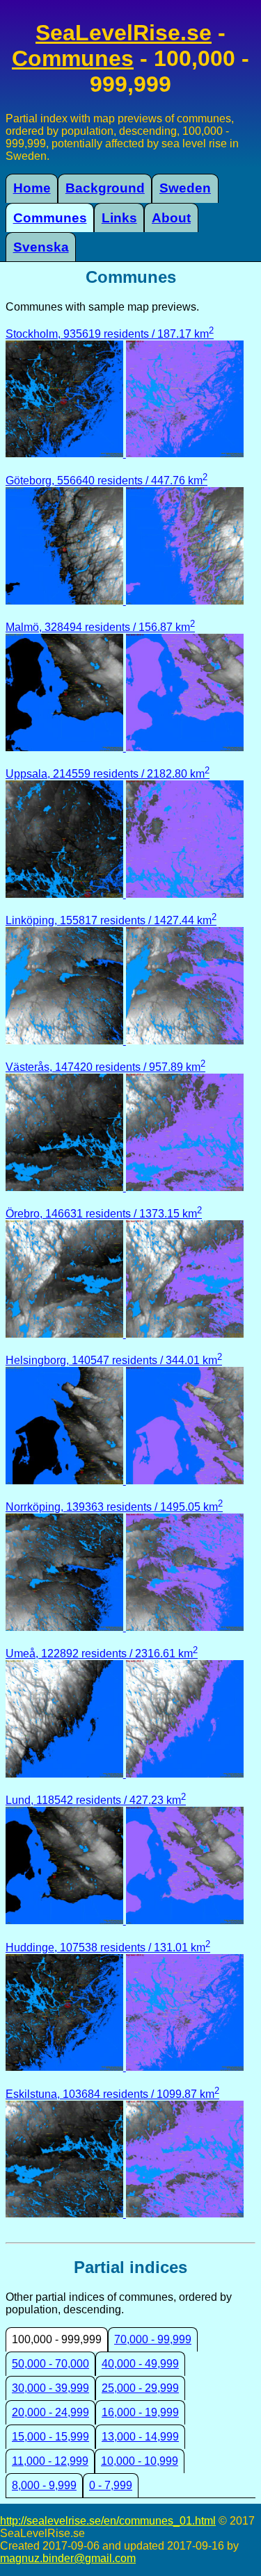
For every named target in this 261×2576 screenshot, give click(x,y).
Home (32, 188)
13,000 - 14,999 (140, 2437)
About (171, 218)
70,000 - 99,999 (153, 2339)
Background (105, 188)
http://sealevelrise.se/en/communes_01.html (108, 2521)
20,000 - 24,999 (50, 2412)
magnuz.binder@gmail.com (68, 2558)
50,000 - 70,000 (50, 2364)
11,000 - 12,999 (50, 2461)
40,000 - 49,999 (140, 2364)
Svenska (41, 247)
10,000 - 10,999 (140, 2461)
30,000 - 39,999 (50, 2388)
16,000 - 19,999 (140, 2412)
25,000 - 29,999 (140, 2388)
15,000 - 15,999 (50, 2437)
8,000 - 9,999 (44, 2485)
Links (119, 218)
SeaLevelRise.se (124, 33)
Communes (73, 58)
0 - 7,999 (111, 2485)
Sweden (185, 188)
